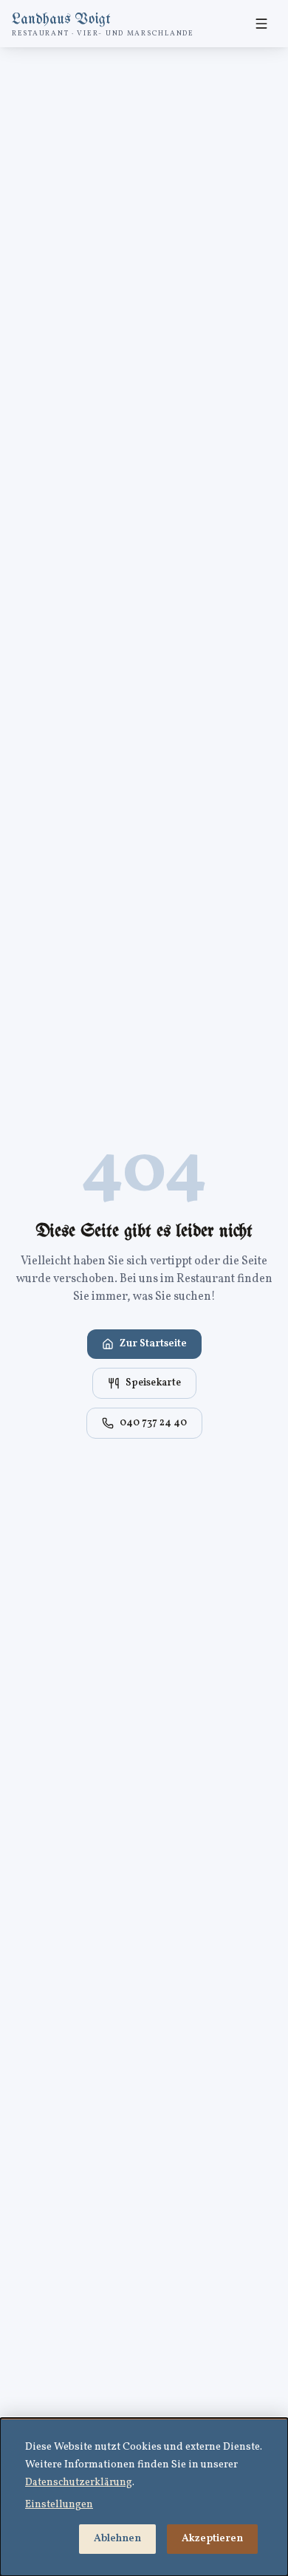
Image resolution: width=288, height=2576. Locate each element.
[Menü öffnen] (261, 24)
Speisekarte (153, 1383)
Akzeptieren (212, 2539)
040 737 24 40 (153, 1423)
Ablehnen (117, 2539)
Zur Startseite (153, 1344)
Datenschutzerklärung (79, 2483)
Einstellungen (59, 2505)
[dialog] (144, 2497)
